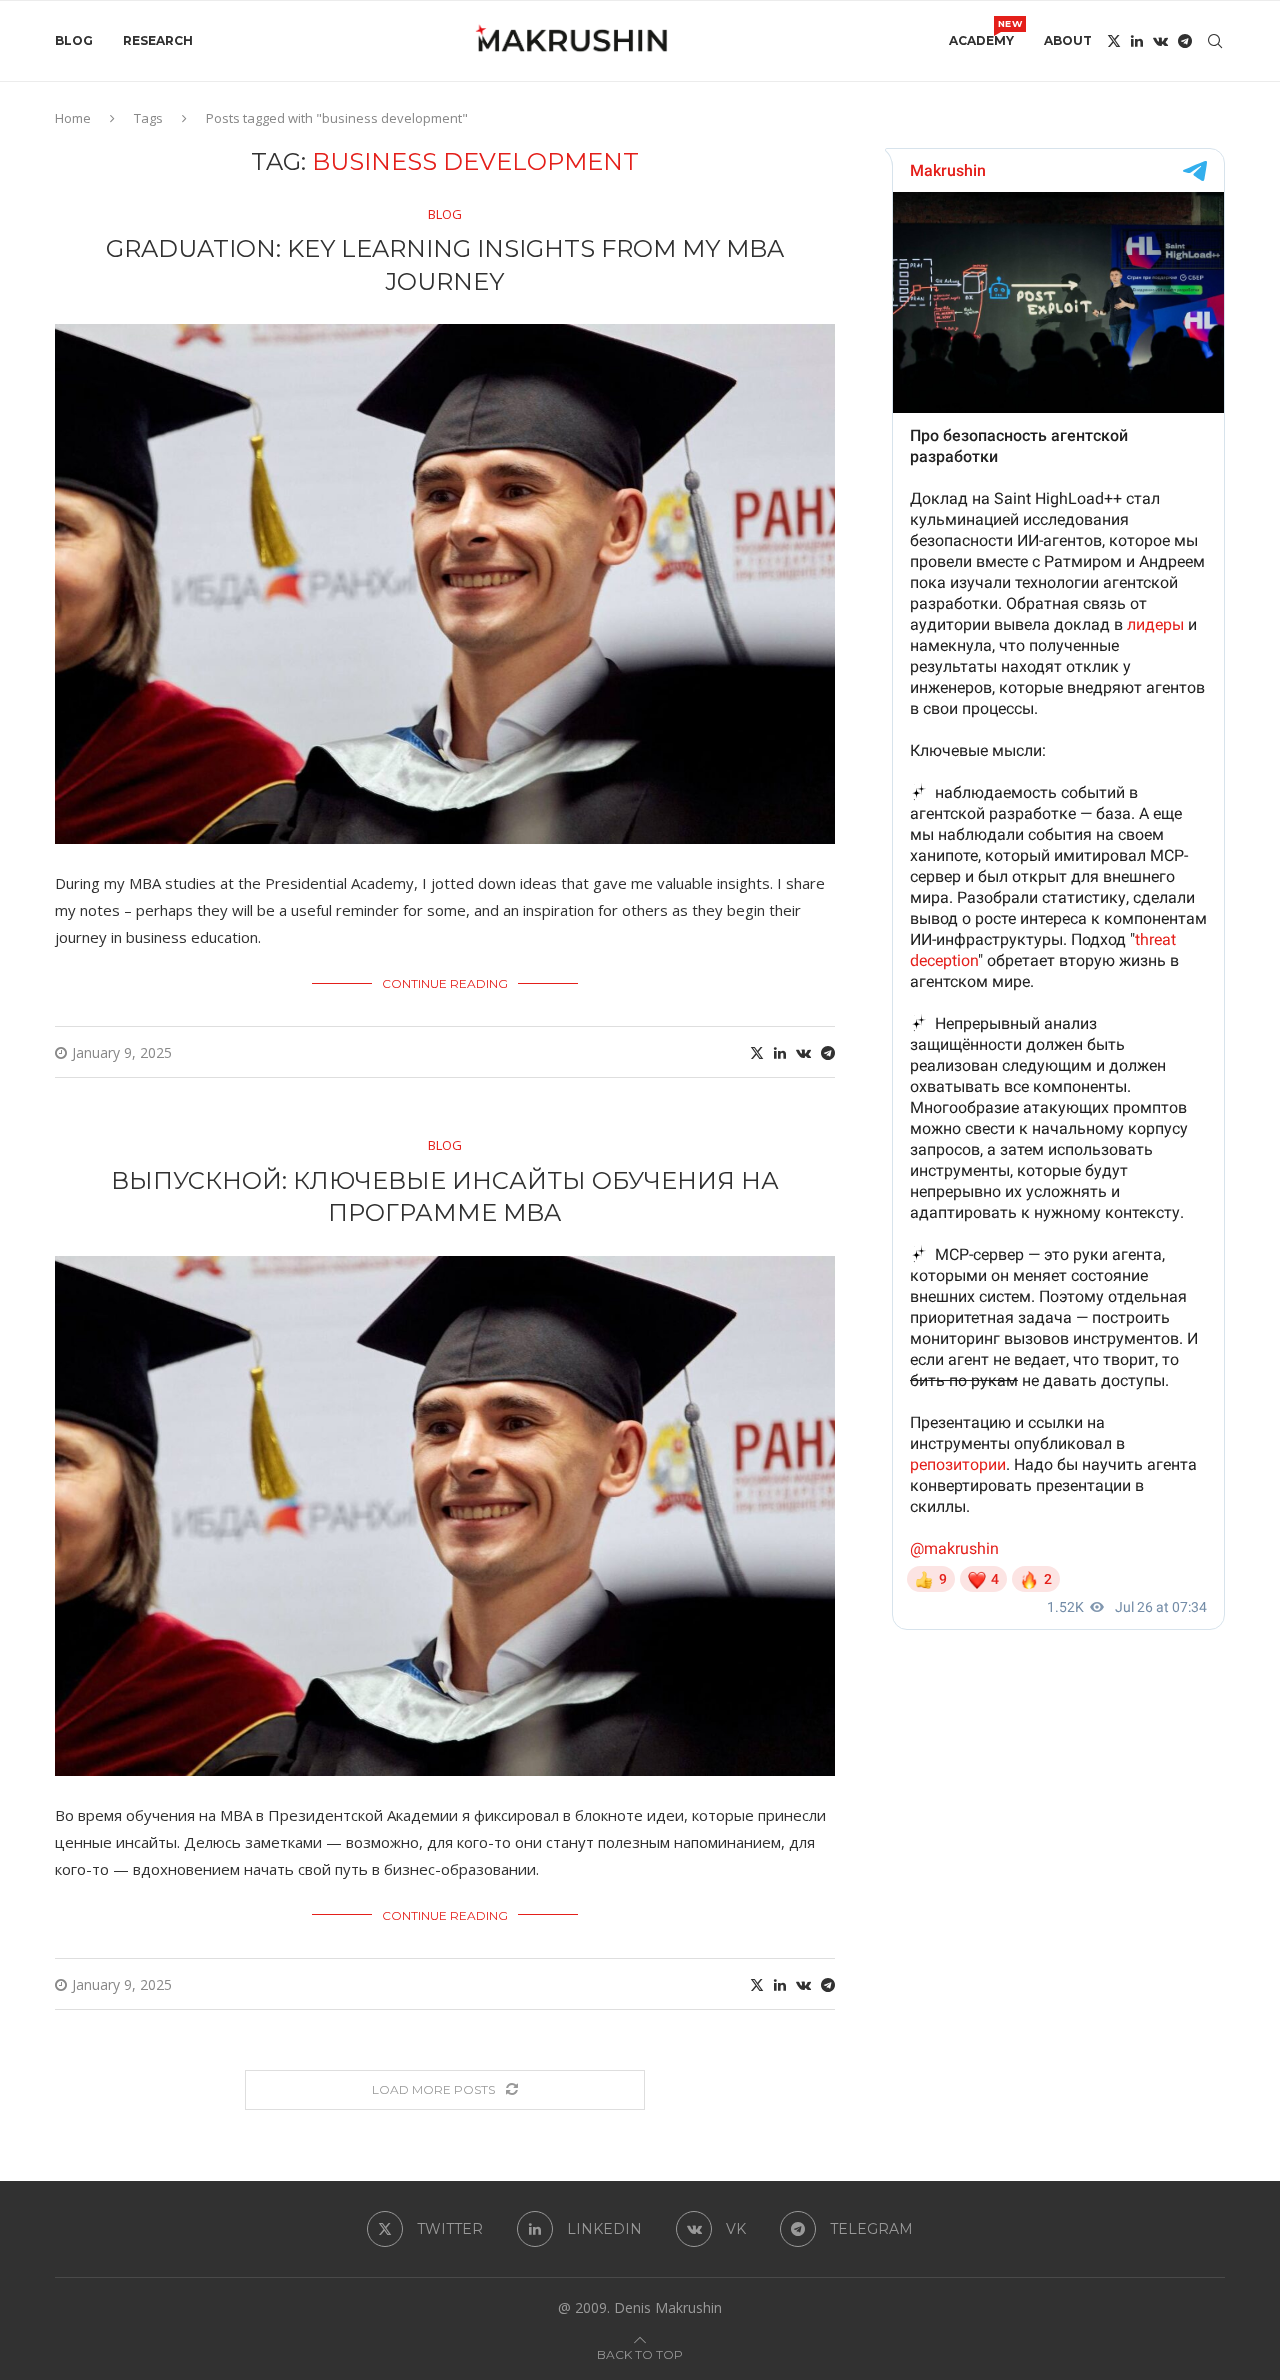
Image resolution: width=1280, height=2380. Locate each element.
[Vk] (1160, 41)
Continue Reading (445, 983)
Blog (74, 40)
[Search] (1215, 41)
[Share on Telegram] (828, 1052)
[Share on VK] (803, 1052)
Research (158, 40)
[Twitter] (1114, 41)
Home (73, 118)
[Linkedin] (1137, 41)
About (1068, 40)
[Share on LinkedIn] (780, 1052)
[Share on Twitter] (757, 1052)
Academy (981, 33)
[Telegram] (1185, 41)
